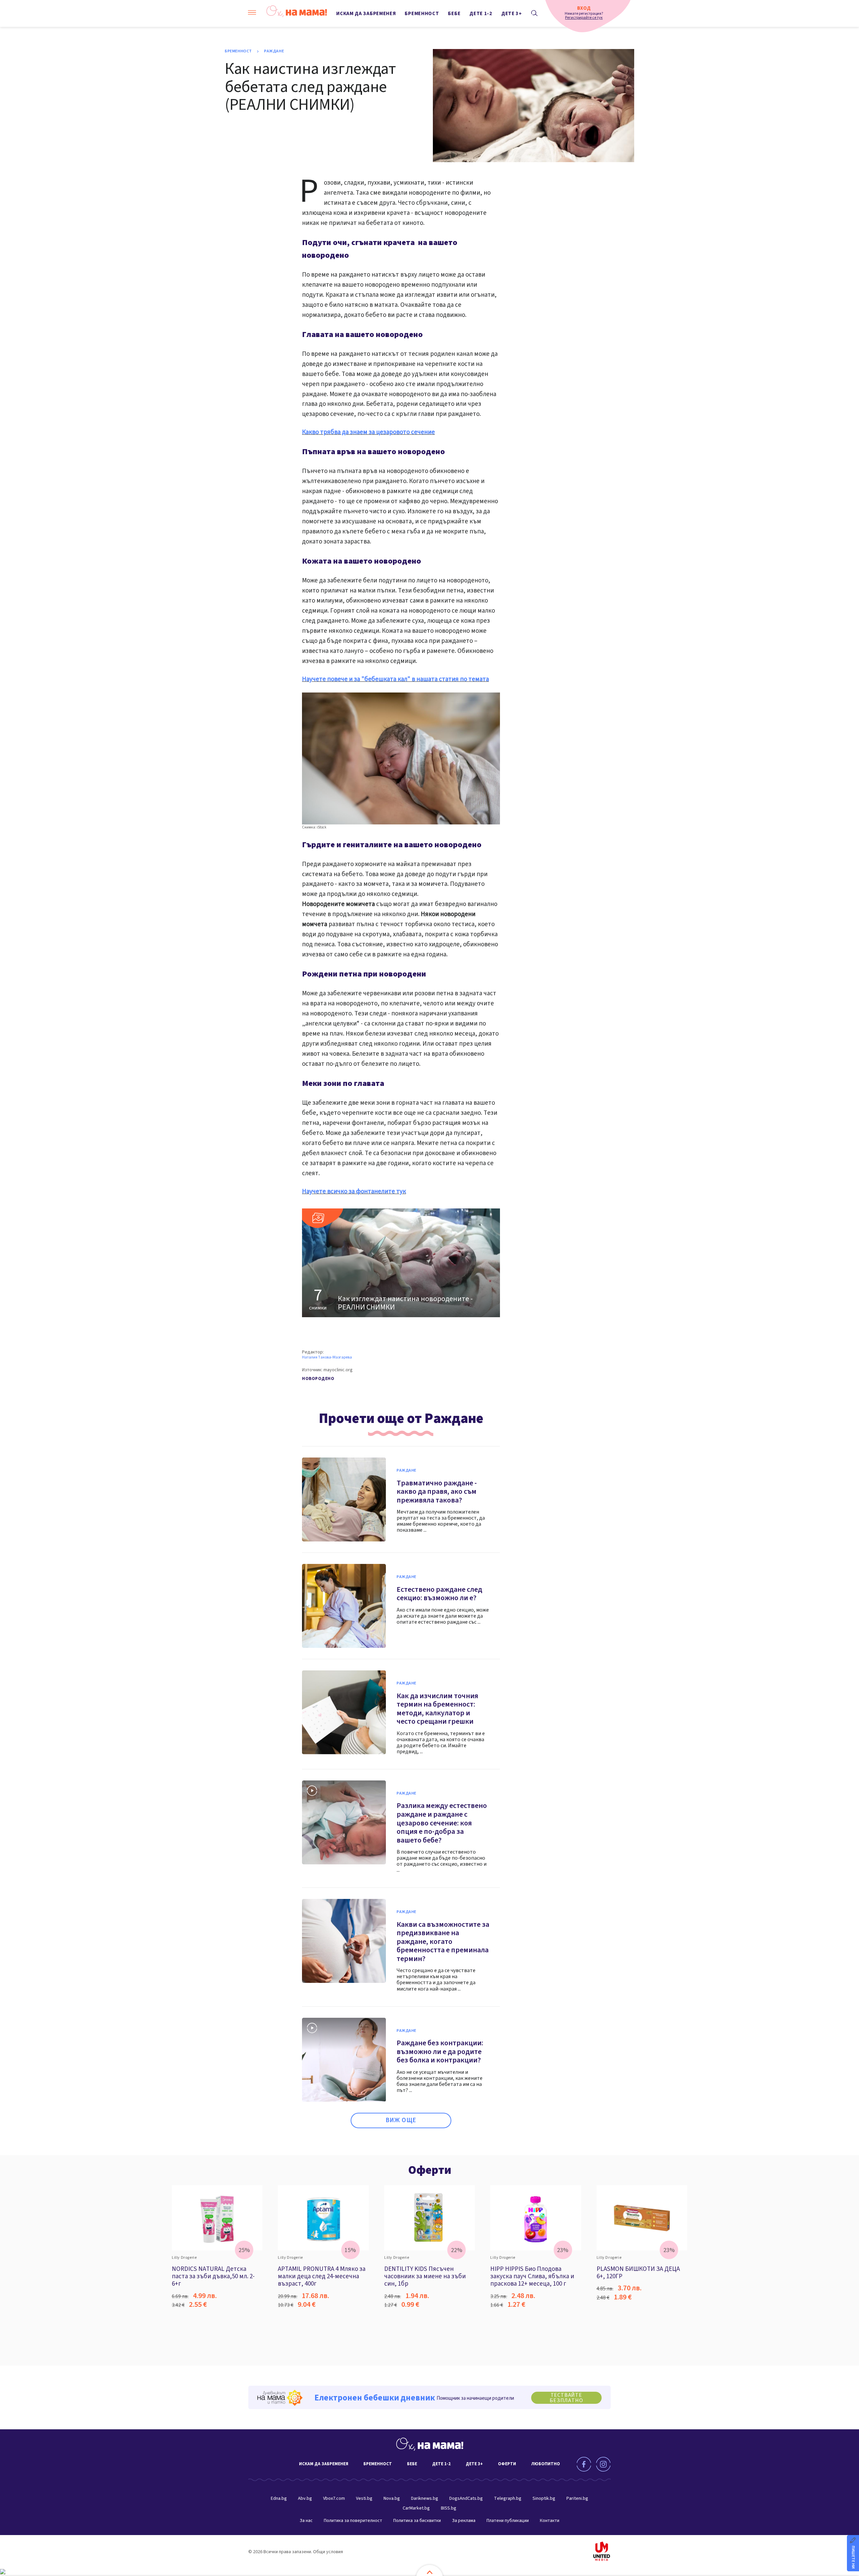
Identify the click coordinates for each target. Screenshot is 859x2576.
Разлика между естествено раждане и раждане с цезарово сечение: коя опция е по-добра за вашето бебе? (442, 1823)
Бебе (454, 14)
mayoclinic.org (338, 1370)
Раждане (274, 51)
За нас (306, 2521)
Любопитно (546, 2464)
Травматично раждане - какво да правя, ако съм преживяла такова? (437, 1492)
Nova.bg (392, 2498)
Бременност (422, 14)
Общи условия (328, 2552)
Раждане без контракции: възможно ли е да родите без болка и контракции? (440, 2052)
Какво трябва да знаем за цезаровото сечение (368, 432)
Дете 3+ (512, 14)
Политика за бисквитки (417, 2521)
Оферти (430, 2170)
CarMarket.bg (416, 2508)
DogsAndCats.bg (466, 2498)
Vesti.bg (364, 2498)
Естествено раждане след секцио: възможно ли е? (439, 1594)
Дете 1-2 (481, 14)
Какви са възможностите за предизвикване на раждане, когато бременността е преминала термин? (443, 1942)
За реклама (464, 2521)
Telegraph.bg (508, 2498)
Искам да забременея (366, 14)
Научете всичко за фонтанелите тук (354, 1191)
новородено (318, 1379)
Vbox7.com (334, 2498)
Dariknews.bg (425, 2498)
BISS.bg (449, 2508)
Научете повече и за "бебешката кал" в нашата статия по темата (395, 679)
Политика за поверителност (353, 2521)
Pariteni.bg (577, 2498)
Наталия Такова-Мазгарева (327, 1357)
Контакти (550, 2521)
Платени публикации (508, 2521)
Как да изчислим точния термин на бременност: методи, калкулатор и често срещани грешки (437, 1709)
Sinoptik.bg (544, 2498)
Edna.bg (279, 2498)
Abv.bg (305, 2498)
